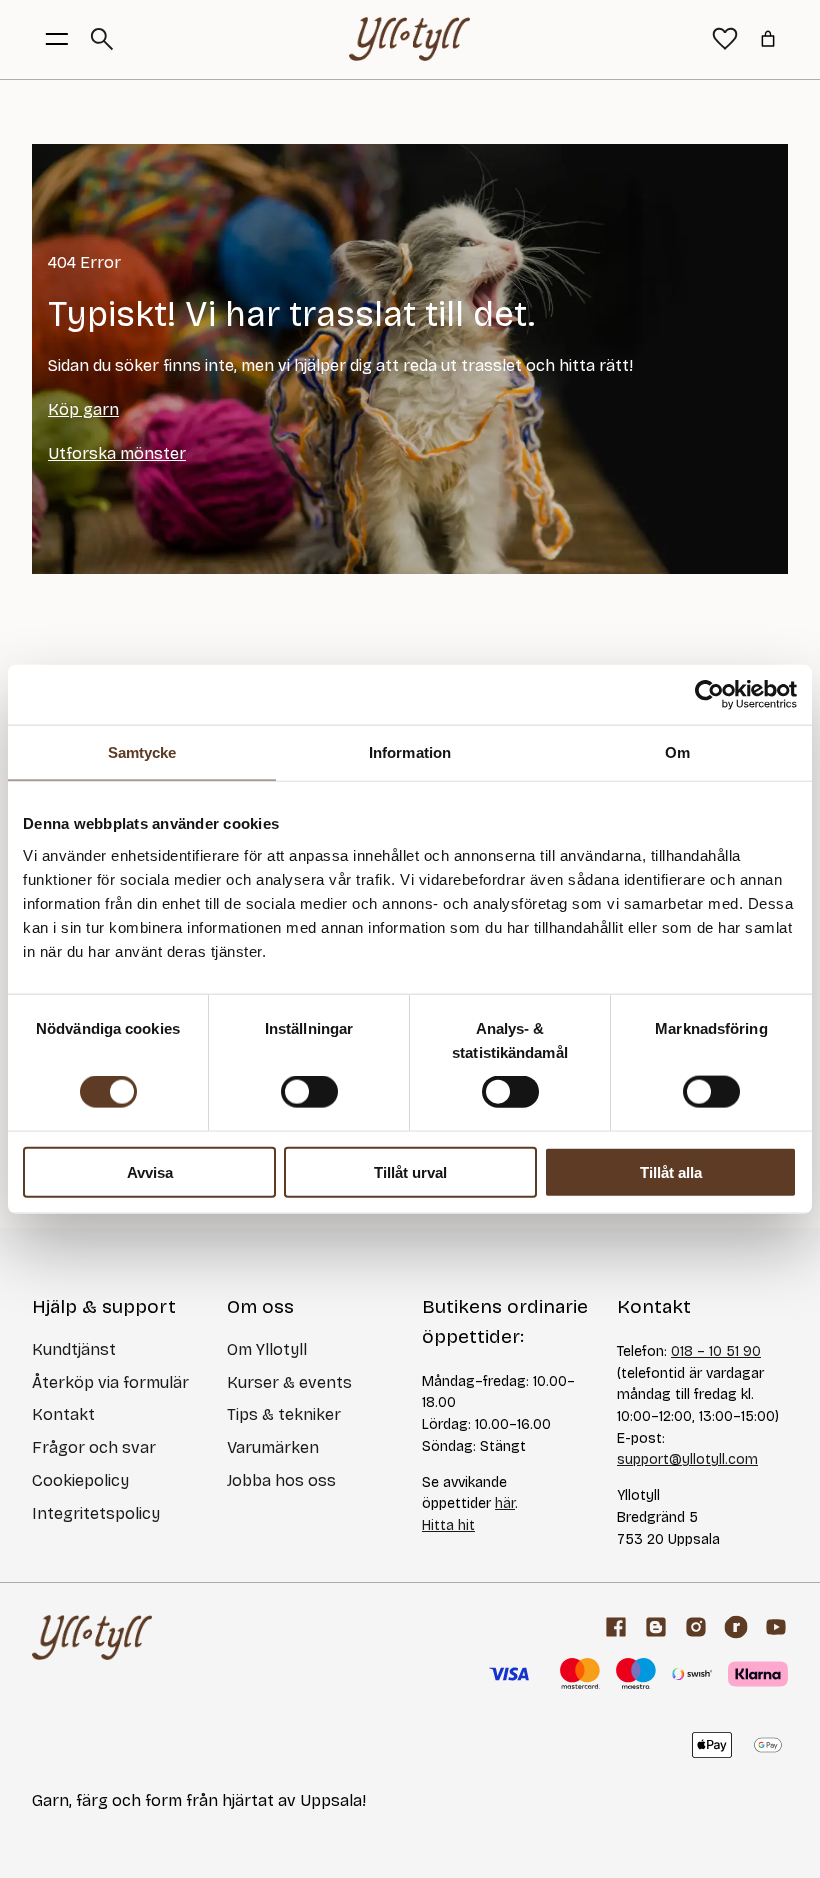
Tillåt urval (410, 1171)
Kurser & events (289, 1382)
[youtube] (776, 1627)
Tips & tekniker (284, 1414)
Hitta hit (448, 1525)
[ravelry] (736, 1627)
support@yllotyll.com (687, 1459)
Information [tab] (410, 752)
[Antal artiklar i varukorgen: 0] (768, 39)
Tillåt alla (671, 1171)
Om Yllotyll (267, 1349)
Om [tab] (677, 752)
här (505, 1503)
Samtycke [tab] (142, 752)
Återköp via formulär (110, 1382)
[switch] (309, 1092)
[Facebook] (616, 1627)
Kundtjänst (74, 1349)
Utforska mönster (117, 453)
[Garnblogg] (656, 1627)
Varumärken (273, 1447)
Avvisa (150, 1171)
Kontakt (63, 1414)
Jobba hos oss (281, 1480)
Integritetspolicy (96, 1513)
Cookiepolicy (80, 1480)
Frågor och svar (94, 1447)
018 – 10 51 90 (716, 1351)
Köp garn (83, 409)
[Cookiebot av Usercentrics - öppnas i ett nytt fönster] (709, 695)
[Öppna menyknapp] (57, 39)
